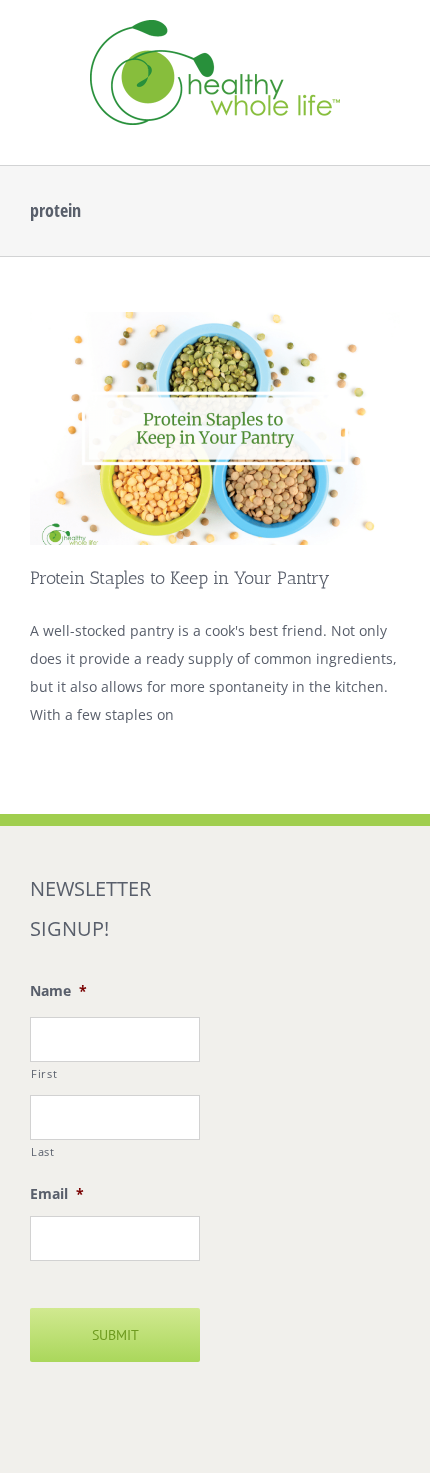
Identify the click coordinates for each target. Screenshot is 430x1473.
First (44, 1073)
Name (58, 991)
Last (43, 1151)
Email (57, 1194)
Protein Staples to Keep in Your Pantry (180, 578)
